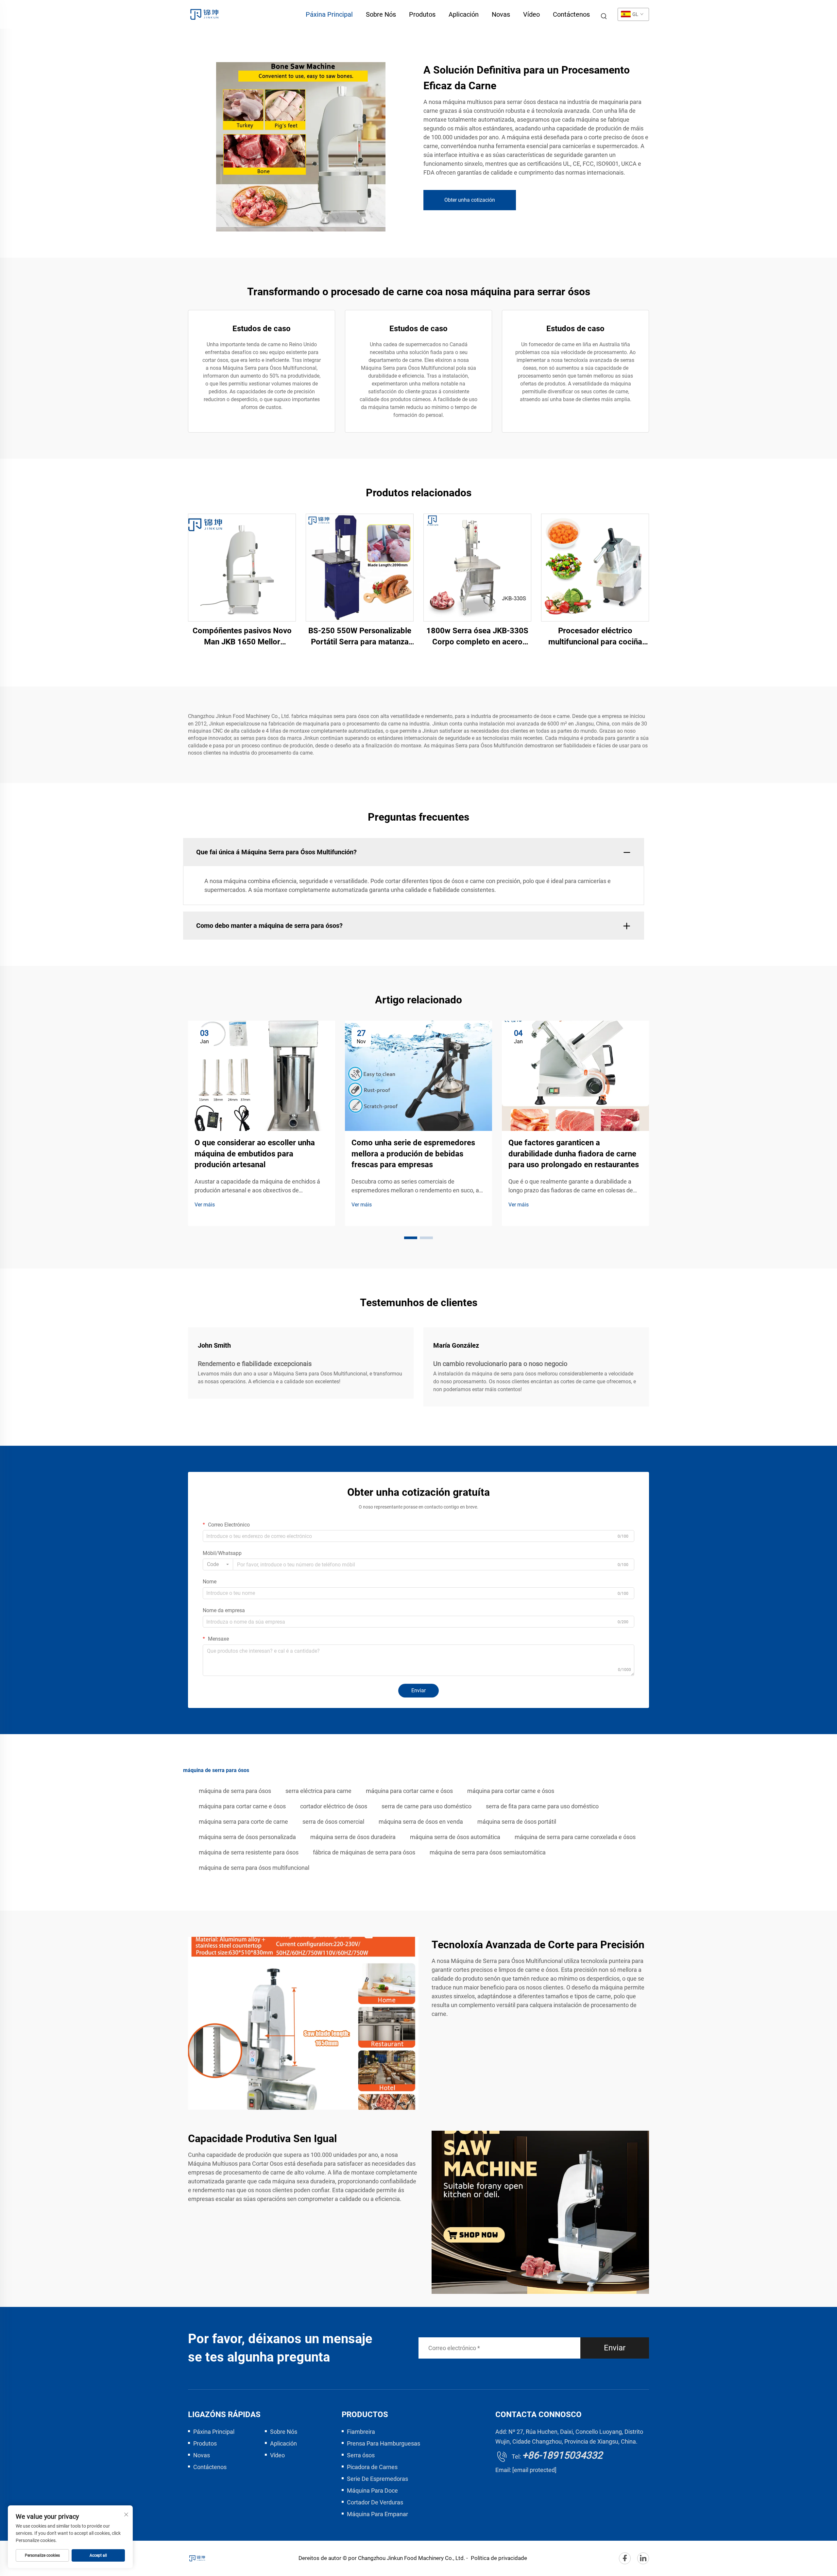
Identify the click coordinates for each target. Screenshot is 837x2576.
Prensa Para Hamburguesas (384, 2443)
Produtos (422, 14)
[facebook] (625, 2558)
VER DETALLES (242, 567)
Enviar (418, 1690)
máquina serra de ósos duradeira (353, 1837)
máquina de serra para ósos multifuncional (254, 1868)
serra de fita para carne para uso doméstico (542, 1806)
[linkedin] (643, 2558)
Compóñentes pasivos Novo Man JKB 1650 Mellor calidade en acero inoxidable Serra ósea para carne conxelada (242, 637)
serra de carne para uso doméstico (427, 1806)
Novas (501, 14)
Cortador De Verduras (375, 2502)
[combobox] (218, 1564)
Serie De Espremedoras (377, 2479)
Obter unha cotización (470, 200)
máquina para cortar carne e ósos (409, 1791)
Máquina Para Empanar (377, 2514)
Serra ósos (361, 2455)
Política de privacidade (499, 2558)
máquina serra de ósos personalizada (247, 1837)
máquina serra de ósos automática (455, 1837)
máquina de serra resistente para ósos (249, 1852)
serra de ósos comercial (333, 1822)
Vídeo (531, 14)
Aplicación (464, 14)
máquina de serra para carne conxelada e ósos (575, 1837)
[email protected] (534, 2470)
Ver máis (205, 1205)
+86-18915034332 (562, 2455)
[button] (411, 1238)
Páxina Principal (329, 14)
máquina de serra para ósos (235, 1791)
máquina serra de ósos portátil (517, 1822)
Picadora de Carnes (372, 2467)
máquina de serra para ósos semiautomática (488, 1852)
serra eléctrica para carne (318, 1791)
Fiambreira (361, 2432)
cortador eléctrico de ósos (334, 1806)
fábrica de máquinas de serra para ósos (364, 1852)
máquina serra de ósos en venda (421, 1822)
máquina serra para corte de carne (243, 1822)
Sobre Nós (381, 14)
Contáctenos (571, 14)
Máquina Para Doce (372, 2491)
